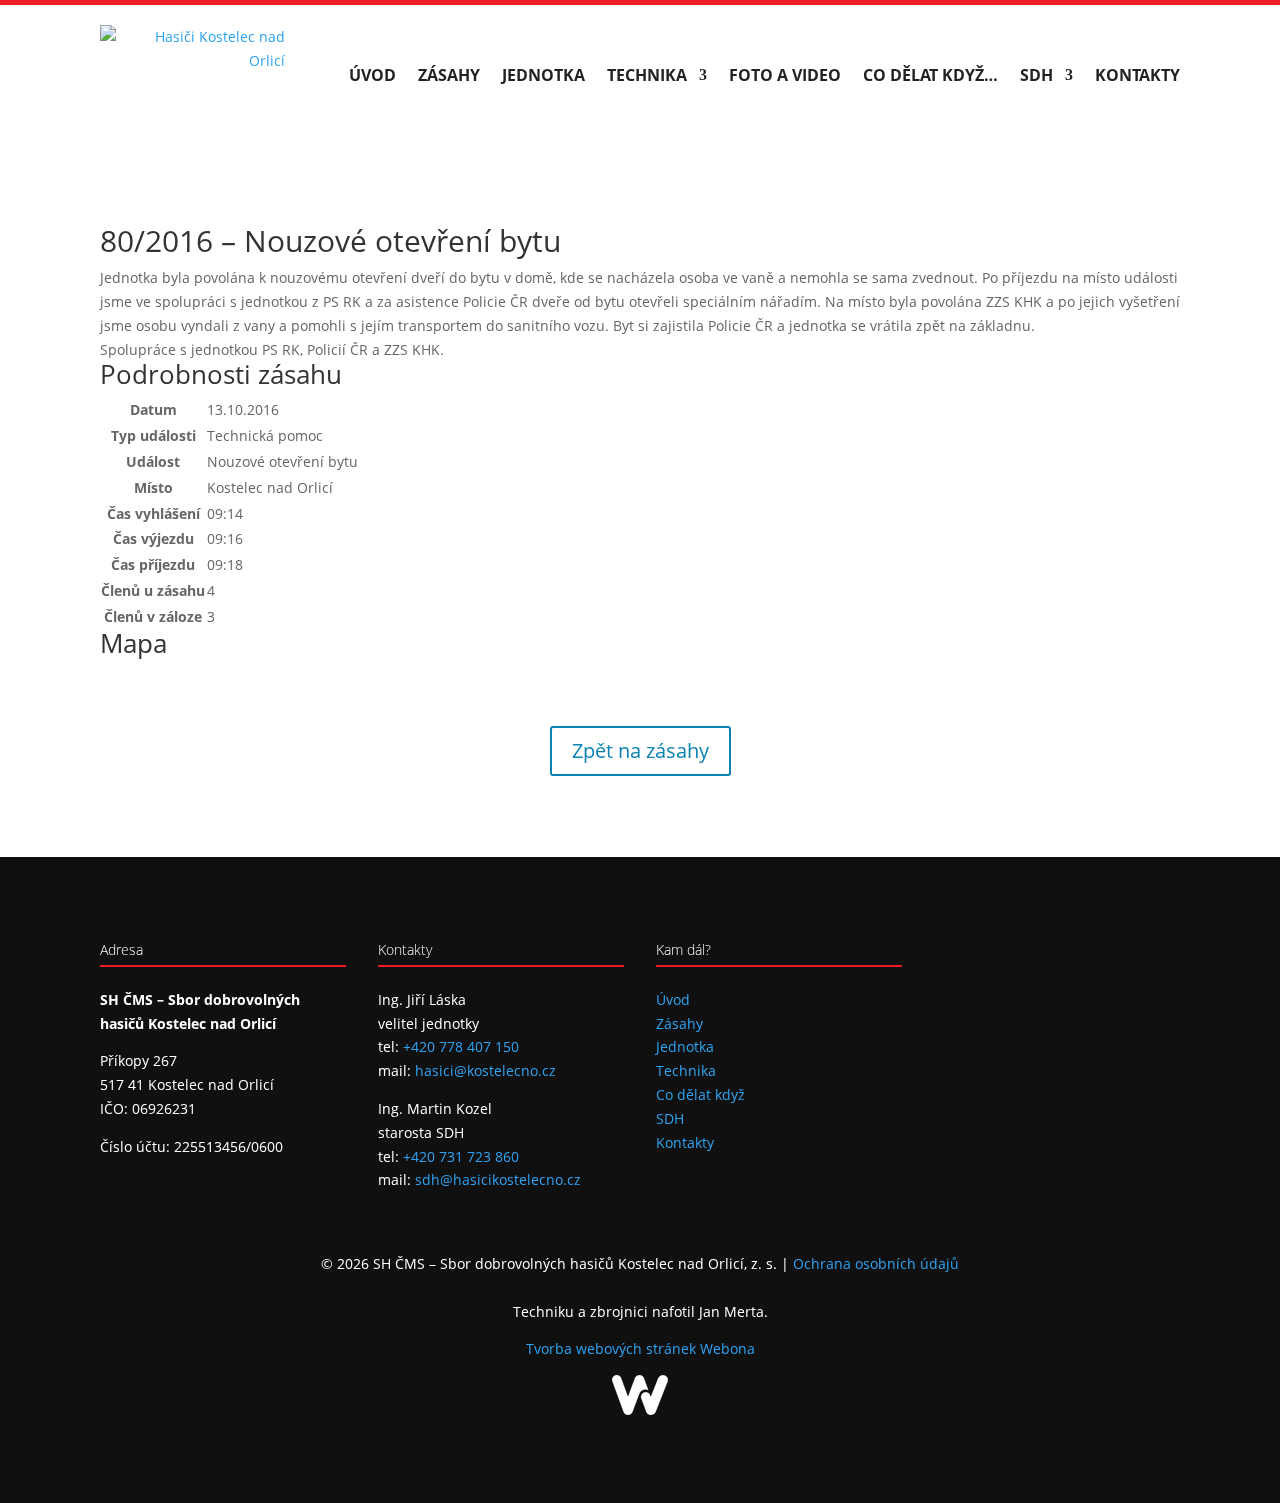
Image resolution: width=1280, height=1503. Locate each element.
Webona (727, 1348)
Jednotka (543, 75)
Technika (647, 75)
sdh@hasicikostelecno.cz (498, 1179)
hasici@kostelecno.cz (485, 1070)
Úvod (372, 75)
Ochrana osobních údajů (876, 1263)
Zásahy (449, 75)
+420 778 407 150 (461, 1046)
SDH (1036, 75)
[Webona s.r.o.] (640, 1409)
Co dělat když (700, 1094)
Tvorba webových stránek (613, 1348)
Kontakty (1137, 75)
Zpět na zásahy (640, 750)
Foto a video (785, 75)
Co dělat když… (930, 75)
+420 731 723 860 (461, 1156)
